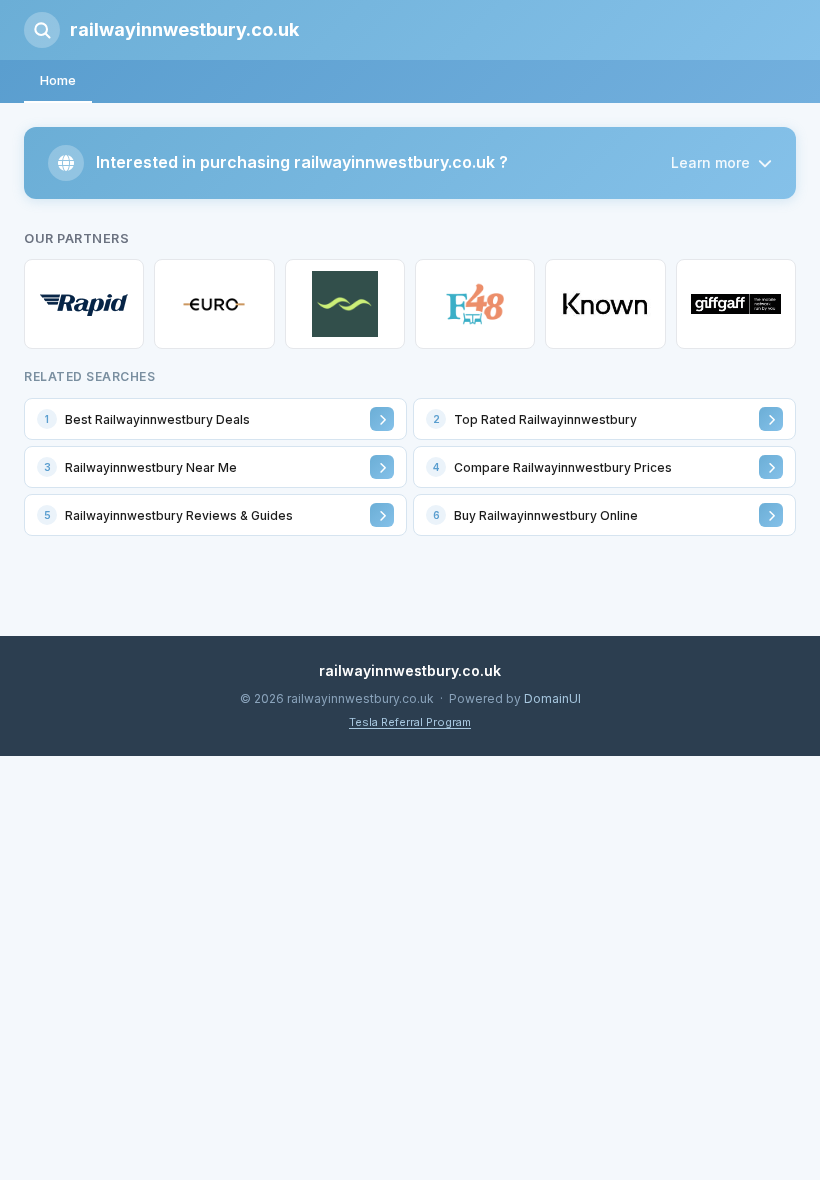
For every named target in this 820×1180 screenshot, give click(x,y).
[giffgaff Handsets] (736, 304)
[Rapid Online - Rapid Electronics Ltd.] (84, 304)
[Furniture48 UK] (475, 304)
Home (58, 80)
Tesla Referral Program (410, 722)
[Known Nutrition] (605, 304)
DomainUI (552, 698)
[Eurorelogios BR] (214, 304)
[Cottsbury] (345, 304)
